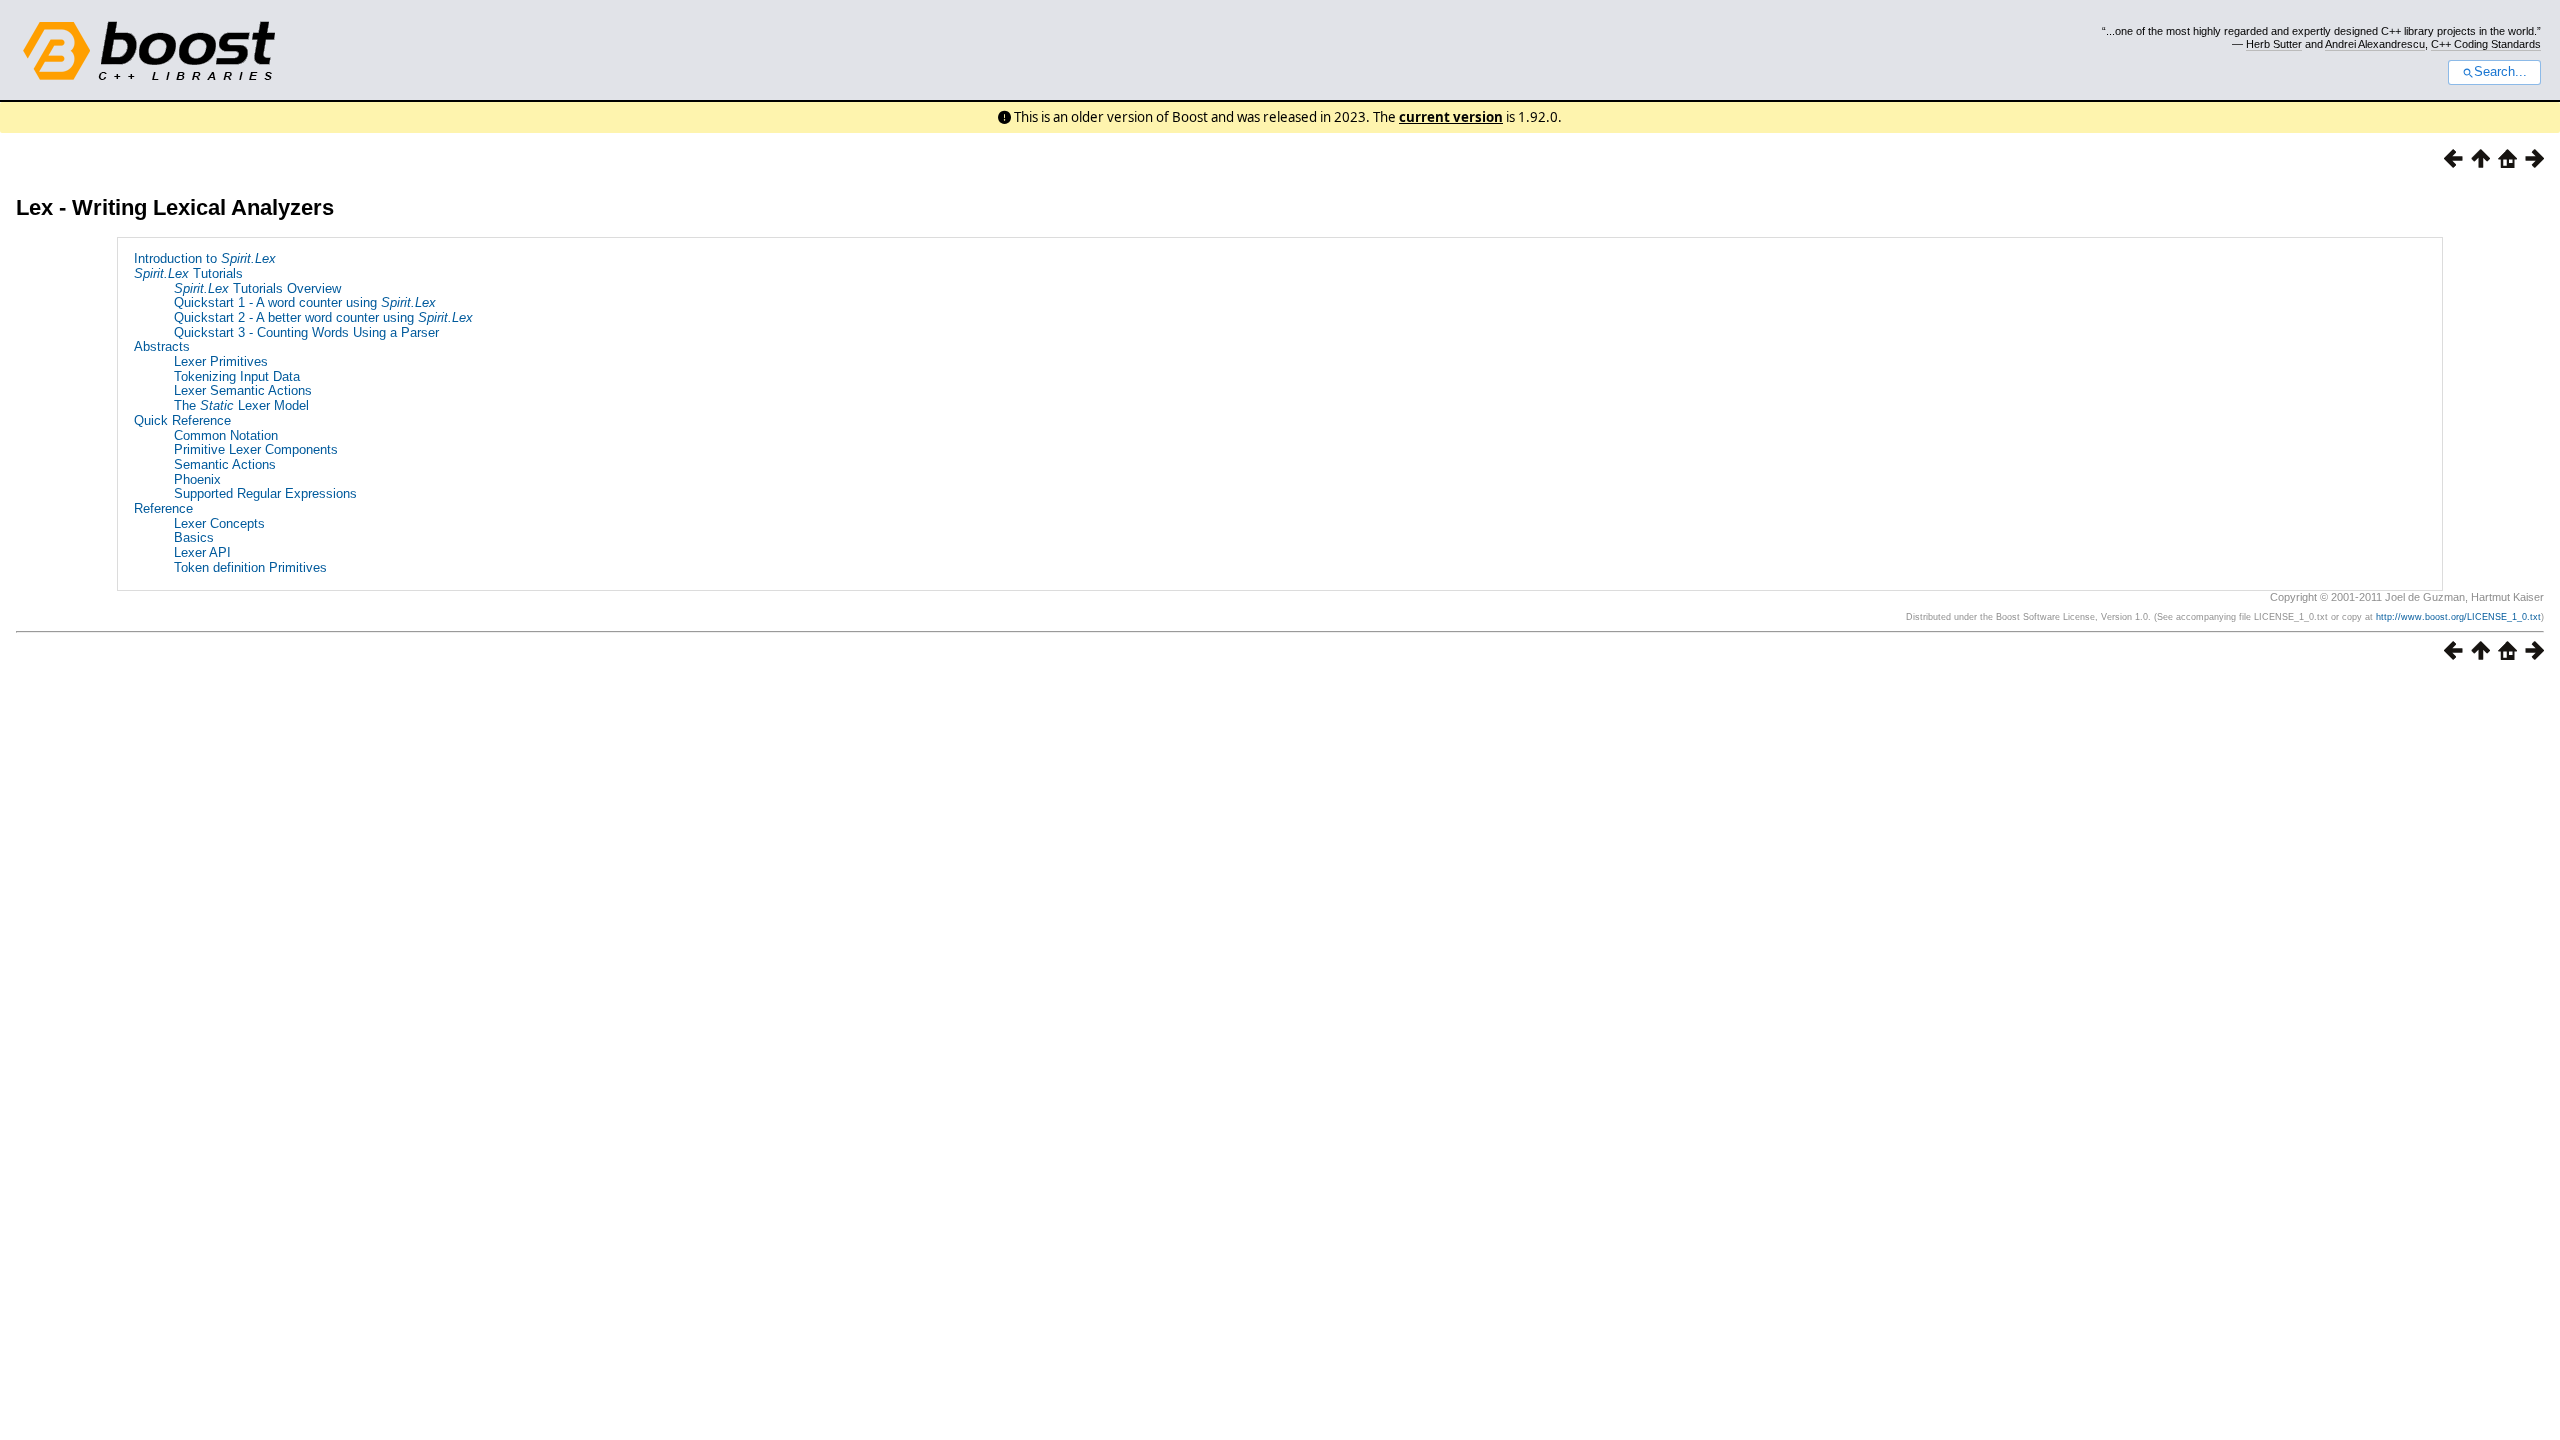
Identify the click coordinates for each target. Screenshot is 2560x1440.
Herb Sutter (2274, 44)
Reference (163, 508)
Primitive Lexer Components (256, 449)
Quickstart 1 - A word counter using (305, 302)
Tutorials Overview (257, 288)
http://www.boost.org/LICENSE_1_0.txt (2458, 617)
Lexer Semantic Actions (243, 390)
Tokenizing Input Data (237, 376)
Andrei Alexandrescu (2375, 44)
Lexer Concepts (219, 523)
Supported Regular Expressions (265, 493)
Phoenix (197, 479)
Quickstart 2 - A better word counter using (323, 317)
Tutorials (188, 273)
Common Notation (226, 435)
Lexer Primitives (221, 361)
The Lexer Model (241, 405)
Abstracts (162, 346)
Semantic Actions (225, 464)
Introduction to (205, 258)
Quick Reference (182, 420)
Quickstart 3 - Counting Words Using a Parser (306, 332)
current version (1451, 117)
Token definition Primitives (250, 567)
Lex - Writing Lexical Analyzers (175, 207)
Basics (194, 537)
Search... (2500, 72)
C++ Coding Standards (2486, 44)
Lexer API (202, 552)
